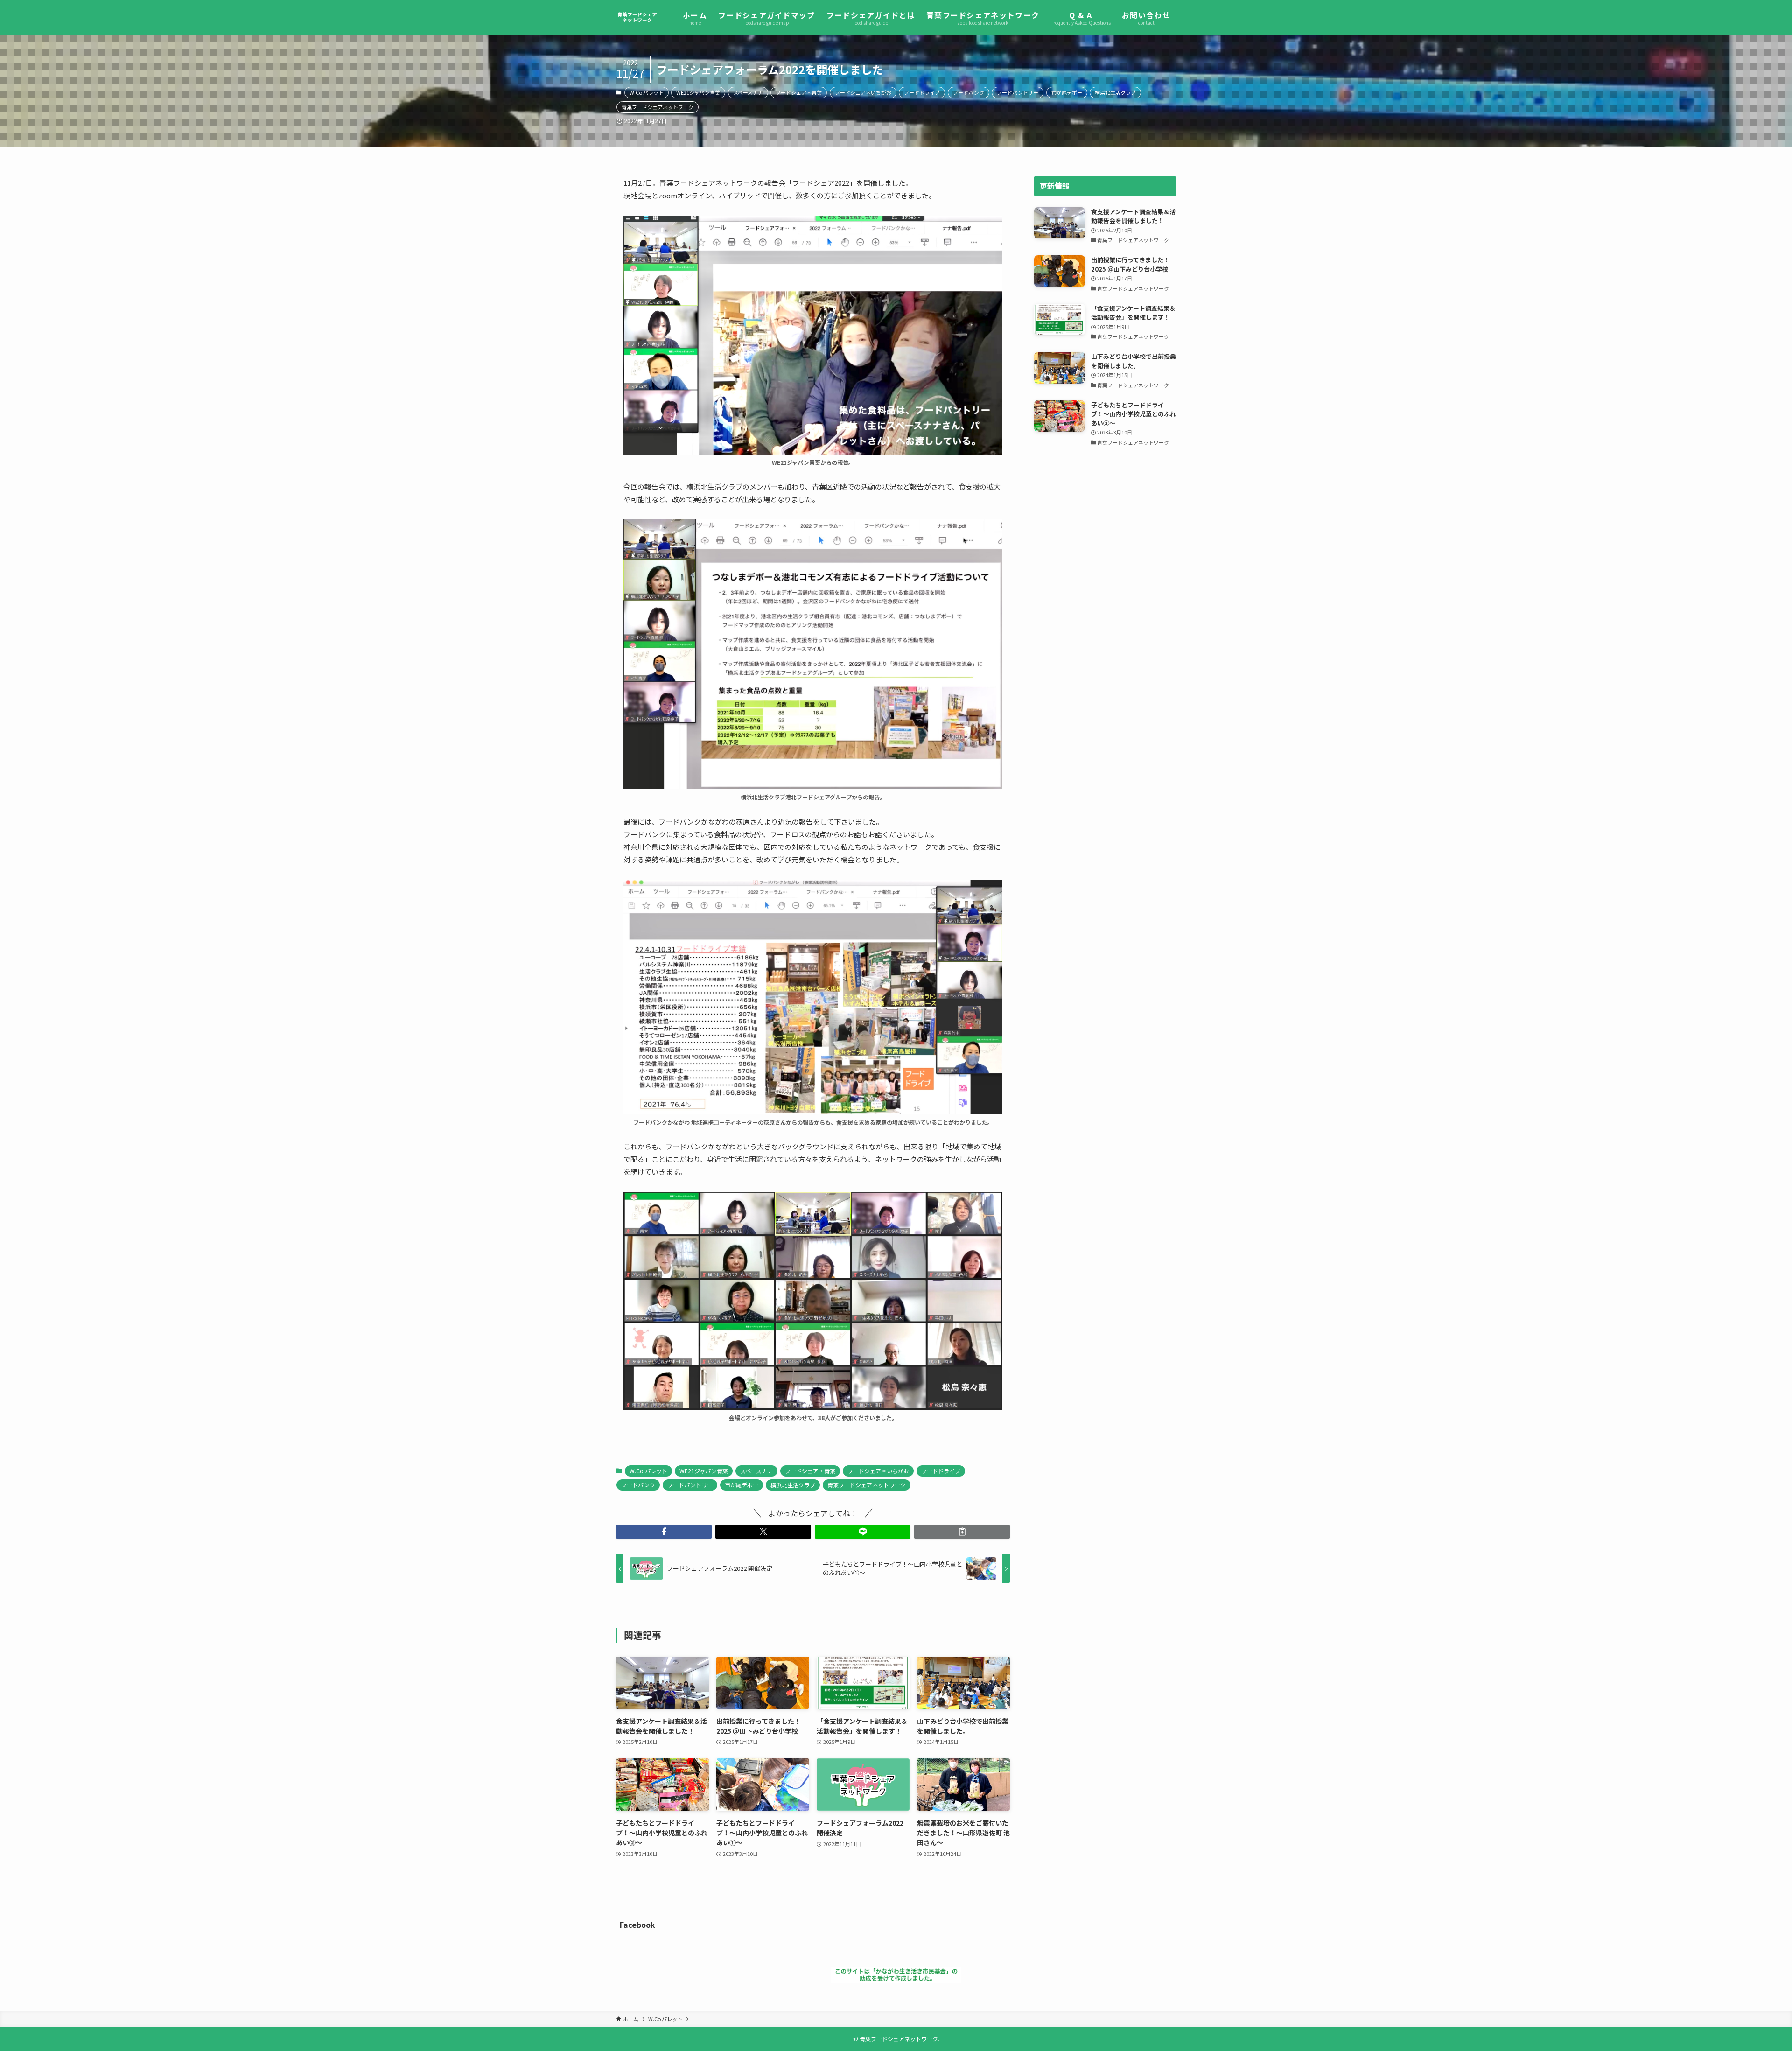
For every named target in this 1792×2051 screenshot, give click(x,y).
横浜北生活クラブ (1115, 92)
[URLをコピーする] (962, 1532)
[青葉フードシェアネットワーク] (637, 17)
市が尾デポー (1067, 92)
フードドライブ (922, 92)
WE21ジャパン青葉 (698, 92)
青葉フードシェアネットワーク (658, 107)
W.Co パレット (647, 92)
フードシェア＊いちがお (863, 92)
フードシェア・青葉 (799, 92)
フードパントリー (1018, 92)
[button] (664, 1532)
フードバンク (969, 92)
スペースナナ (748, 92)
